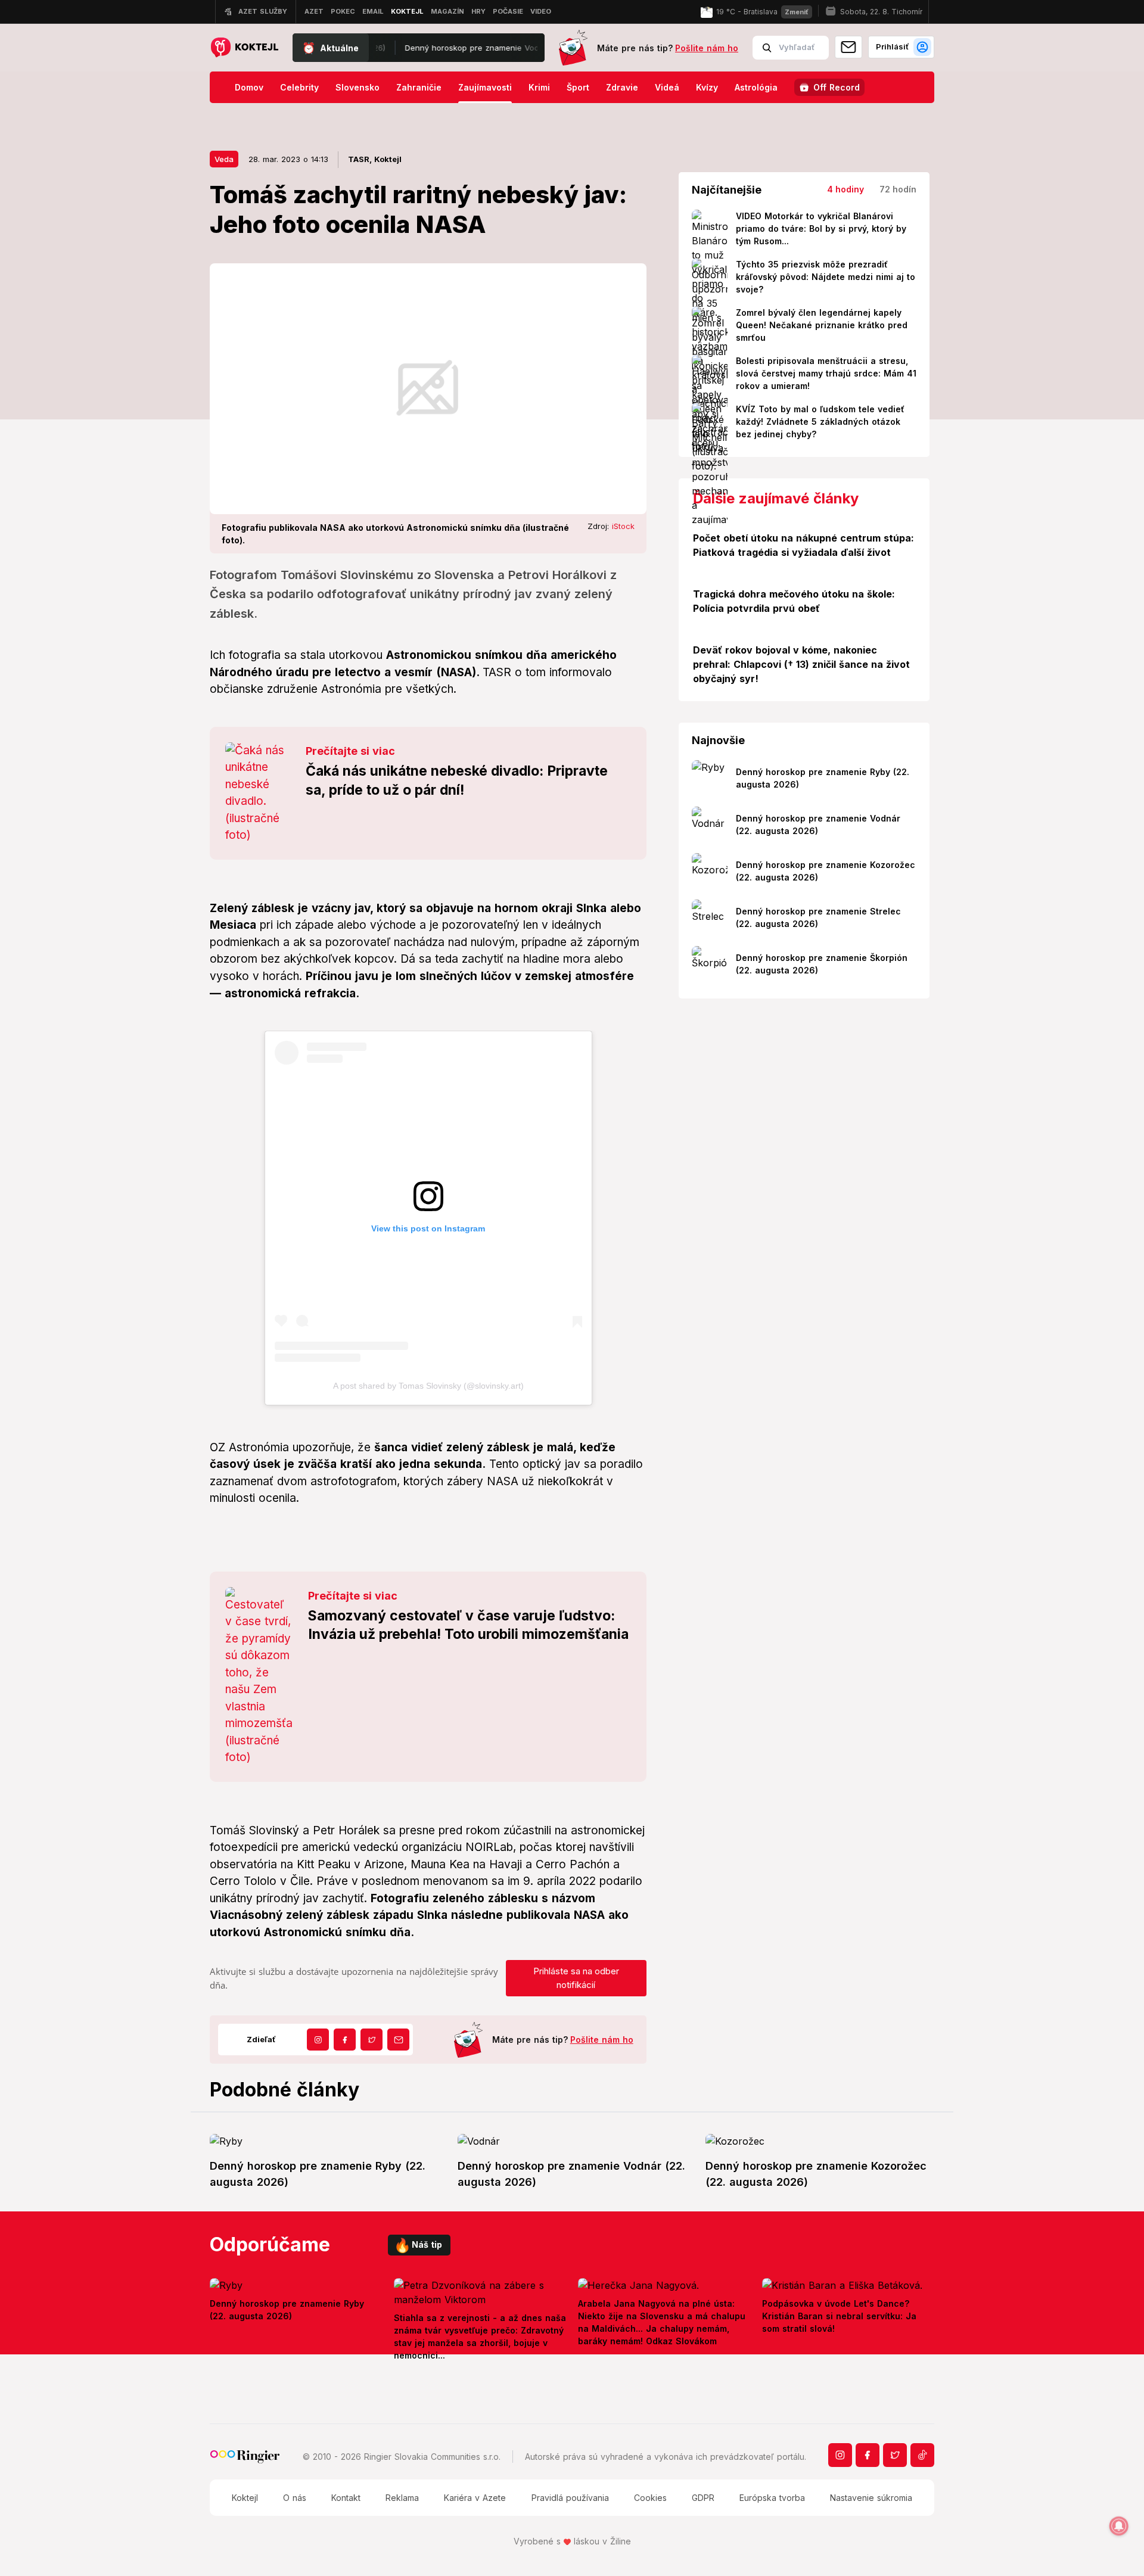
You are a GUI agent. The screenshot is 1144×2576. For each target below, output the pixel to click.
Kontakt (346, 2498)
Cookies (650, 2498)
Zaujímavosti (485, 87)
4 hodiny (845, 189)
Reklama (402, 2498)
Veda (224, 159)
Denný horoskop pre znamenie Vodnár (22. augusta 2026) (461, 48)
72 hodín (898, 189)
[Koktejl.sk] (244, 48)
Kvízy (707, 87)
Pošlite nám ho (707, 48)
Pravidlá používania (570, 2498)
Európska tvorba (772, 2498)
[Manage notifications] (1119, 2526)
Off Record (837, 87)
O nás (295, 2498)
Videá (667, 87)
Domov (249, 87)
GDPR (703, 2498)
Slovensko (357, 87)
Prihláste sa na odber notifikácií (576, 1978)
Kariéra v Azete (475, 2498)
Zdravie (622, 87)
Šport (578, 87)
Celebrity (299, 87)
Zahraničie (419, 87)
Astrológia (756, 87)
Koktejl (245, 2498)
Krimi (539, 87)
